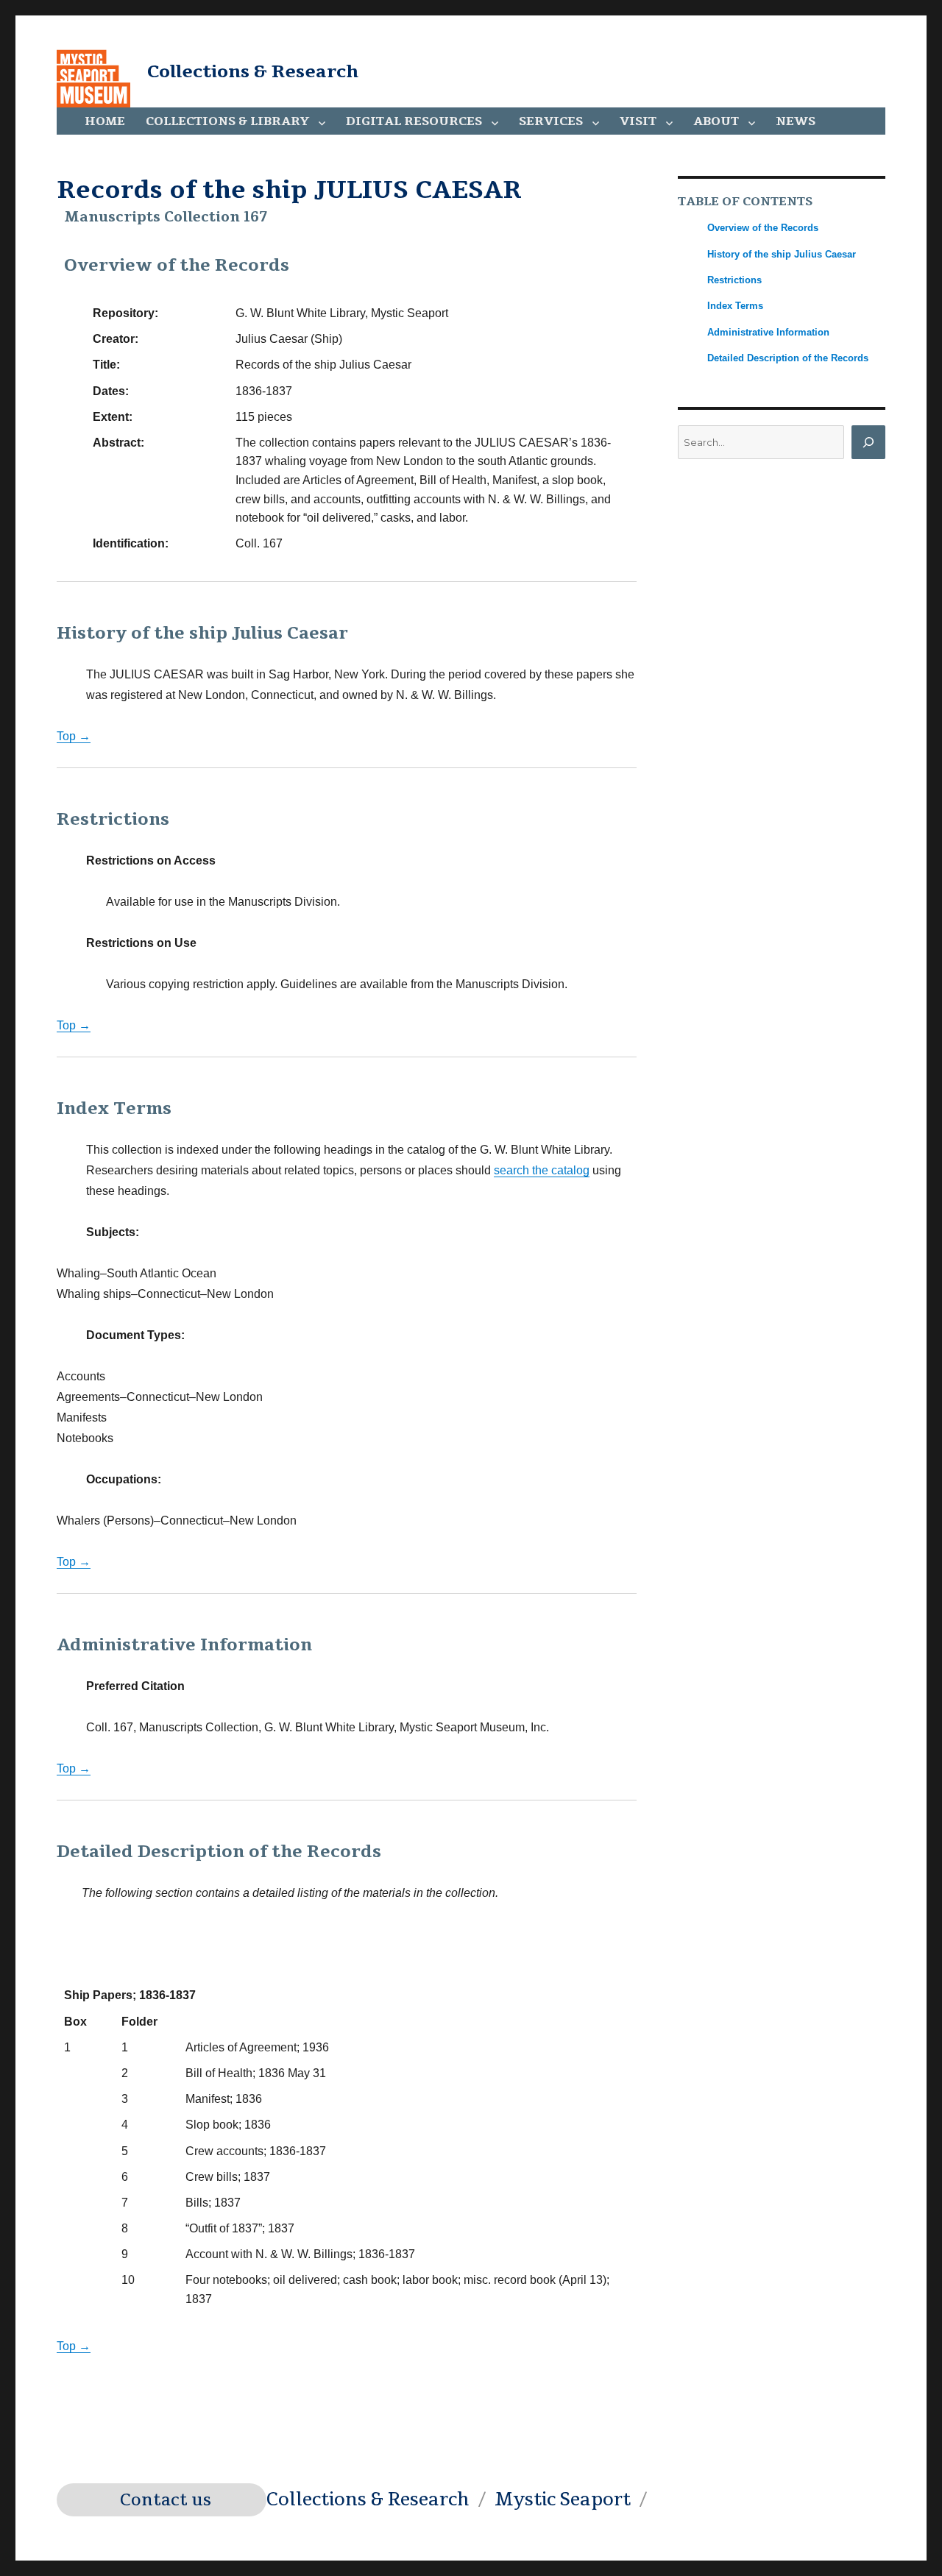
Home (105, 121)
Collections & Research (253, 71)
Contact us (166, 2500)
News (796, 121)
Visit (638, 121)
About (716, 121)
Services (551, 121)
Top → (74, 736)
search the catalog (542, 1170)
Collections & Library (227, 121)
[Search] (868, 442)
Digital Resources (414, 121)
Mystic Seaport (563, 2499)
